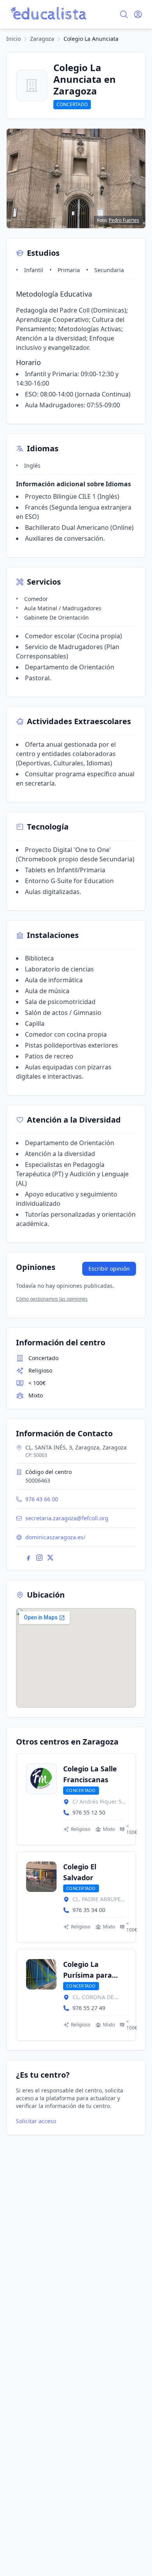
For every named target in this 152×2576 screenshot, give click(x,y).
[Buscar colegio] (124, 14)
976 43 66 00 (42, 1499)
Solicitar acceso (36, 2121)
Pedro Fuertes (124, 220)
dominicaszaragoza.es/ (55, 1537)
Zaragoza (42, 39)
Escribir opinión (109, 1269)
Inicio (13, 39)
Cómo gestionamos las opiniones (52, 1299)
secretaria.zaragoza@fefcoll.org (67, 1518)
